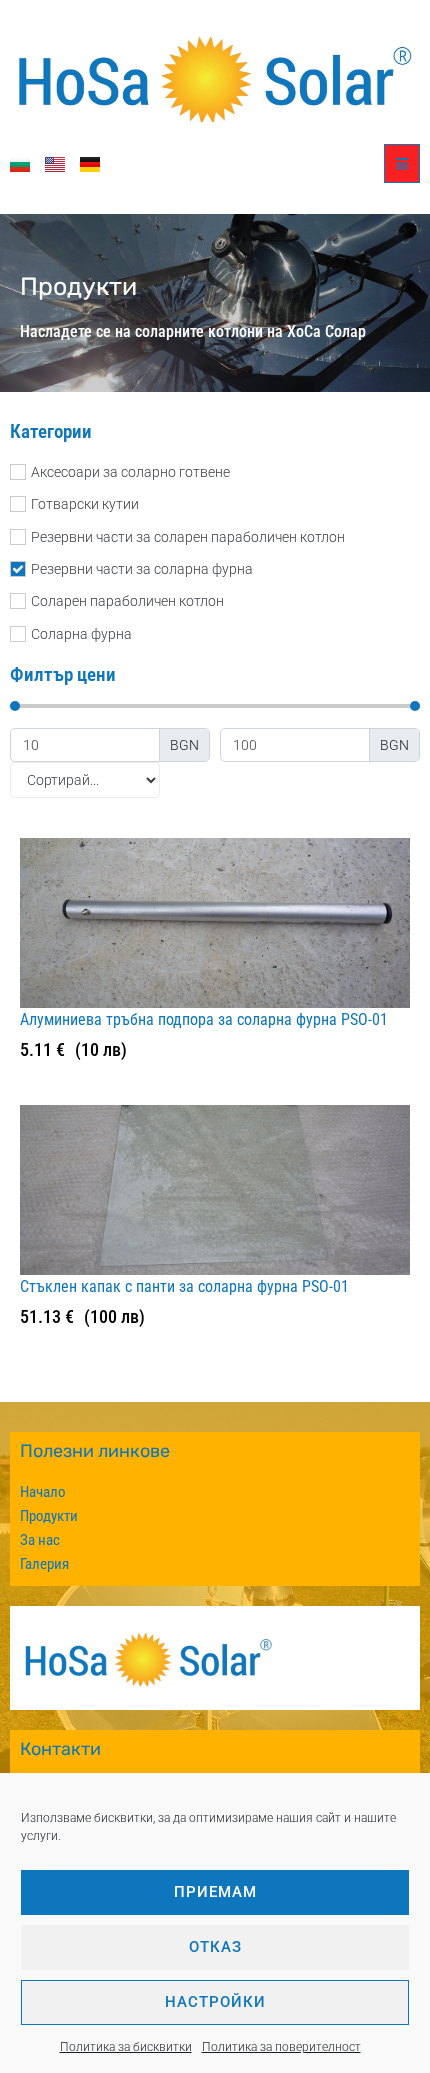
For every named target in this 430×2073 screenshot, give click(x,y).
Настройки (215, 2002)
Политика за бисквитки (126, 2047)
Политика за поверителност (281, 2047)
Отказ (215, 1947)
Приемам (215, 1892)
